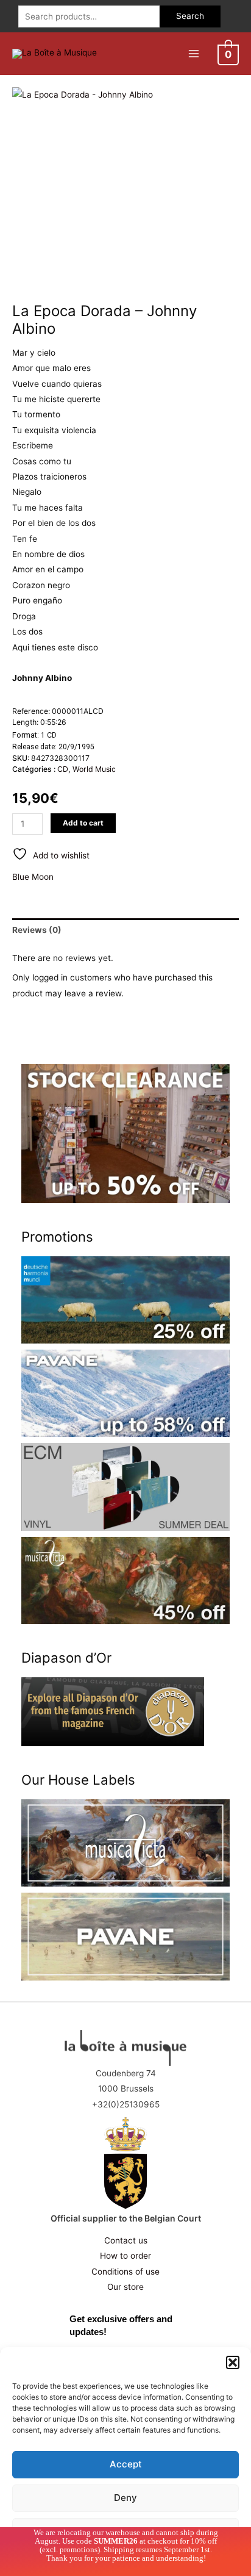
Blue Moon (33, 877)
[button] (233, 2362)
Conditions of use (125, 2272)
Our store (125, 2287)
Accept (126, 2464)
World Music (94, 769)
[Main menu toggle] (193, 53)
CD (63, 769)
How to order (125, 2256)
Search (190, 16)
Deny (125, 2498)
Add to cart (83, 823)
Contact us (126, 2240)
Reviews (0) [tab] (37, 930)
